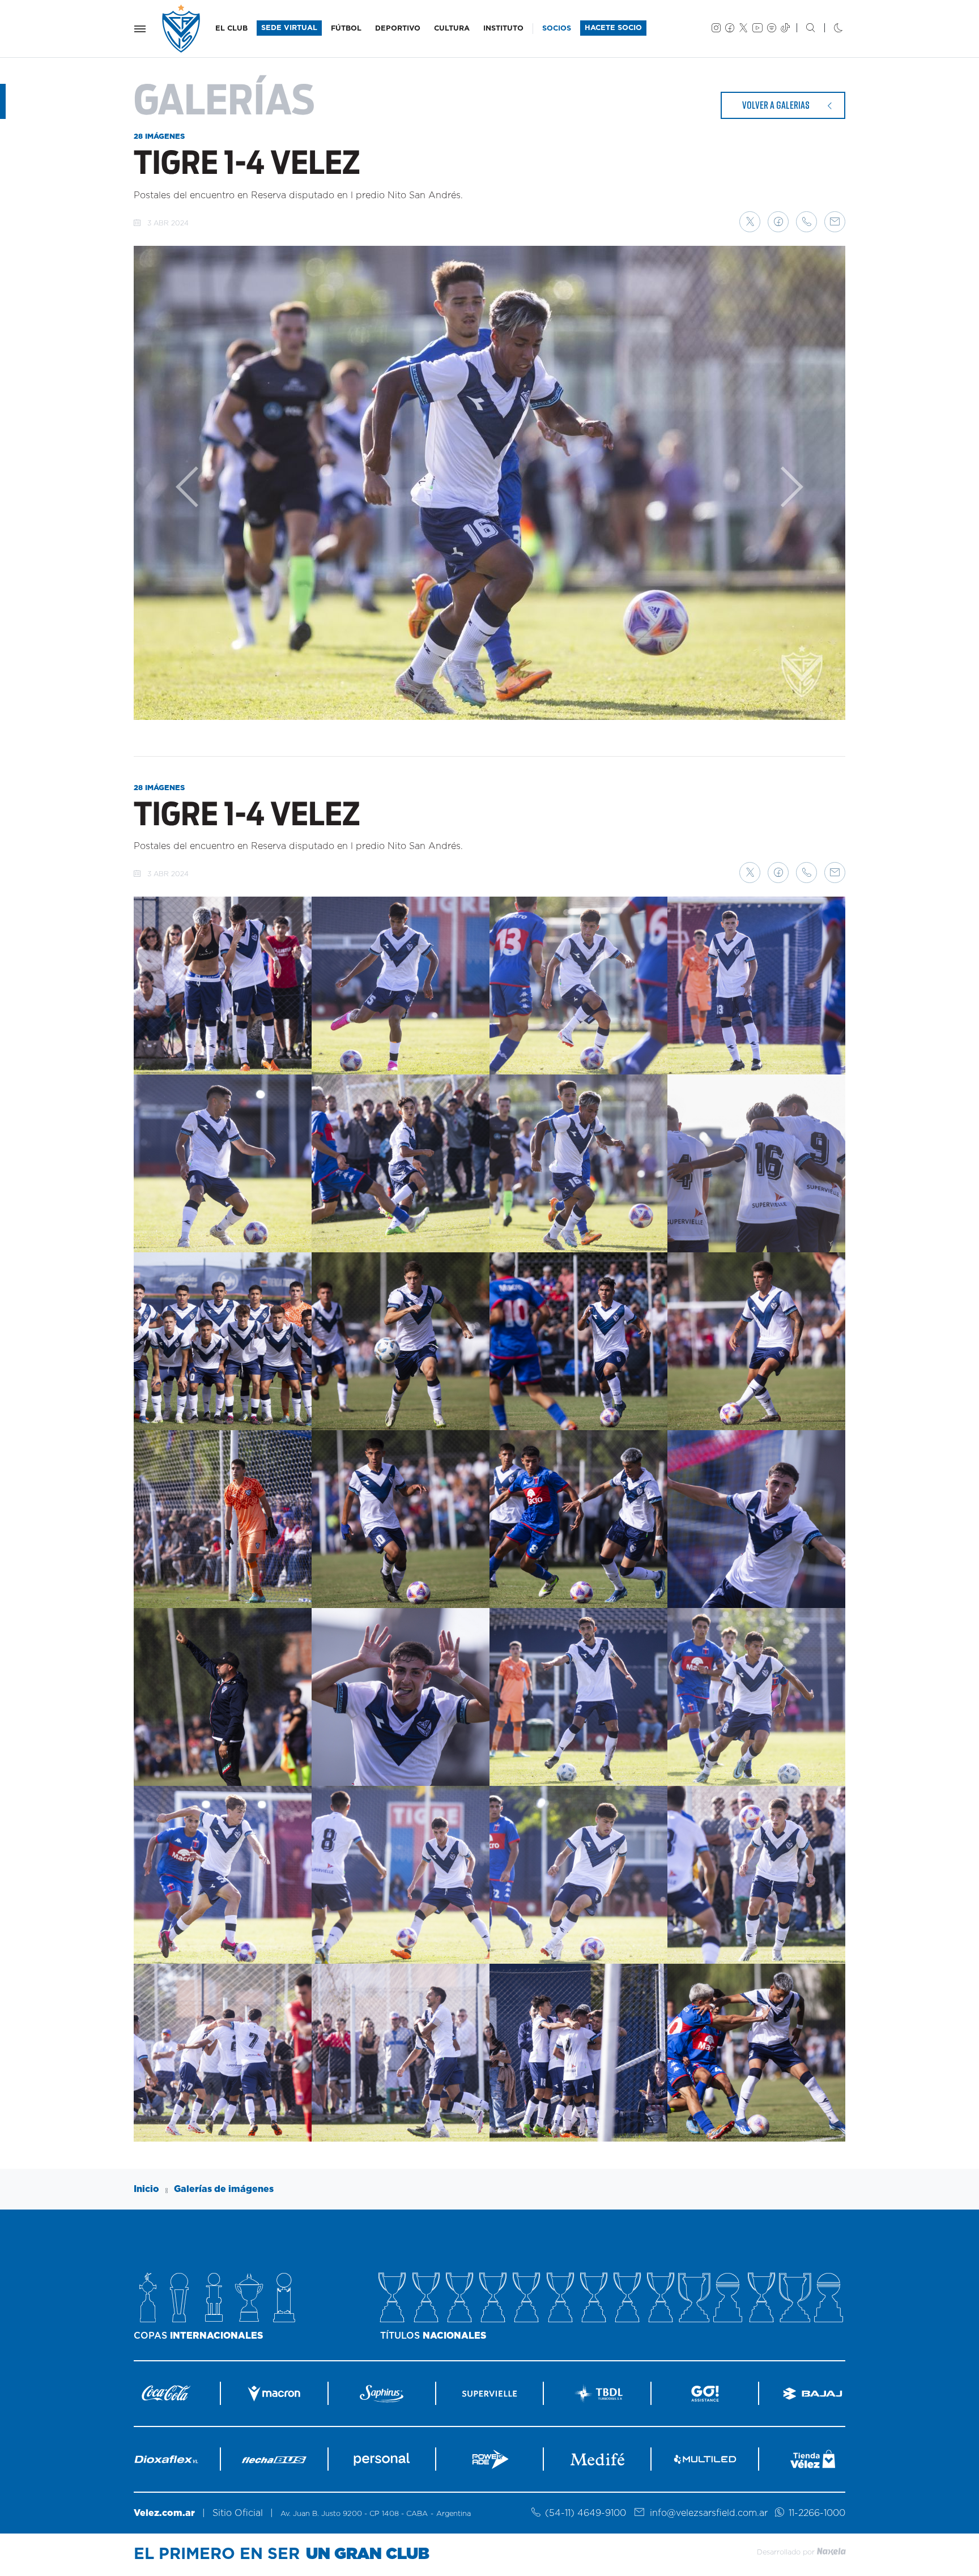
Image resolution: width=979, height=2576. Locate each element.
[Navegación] (140, 29)
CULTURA (452, 29)
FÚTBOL (346, 29)
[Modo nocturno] (829, 29)
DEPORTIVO (398, 29)
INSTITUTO (503, 29)
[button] (750, 222)
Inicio (146, 2189)
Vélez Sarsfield (182, 29)
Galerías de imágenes (224, 2189)
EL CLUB (231, 29)
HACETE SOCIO (613, 28)
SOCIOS (557, 29)
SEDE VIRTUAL (289, 28)
